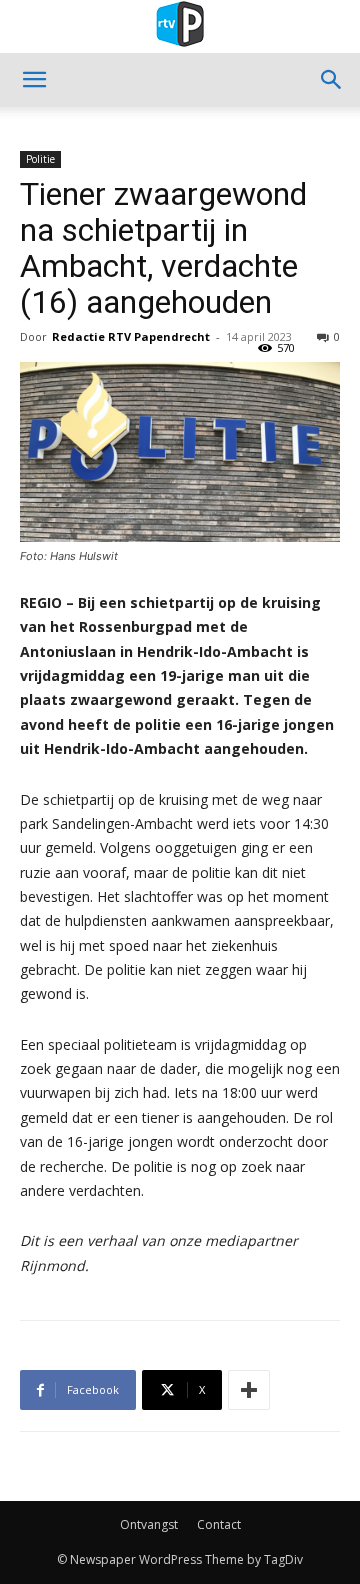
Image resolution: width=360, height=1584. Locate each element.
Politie (40, 159)
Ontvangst (149, 1524)
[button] (34, 80)
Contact (219, 1524)
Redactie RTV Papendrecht (131, 336)
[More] (249, 1390)
